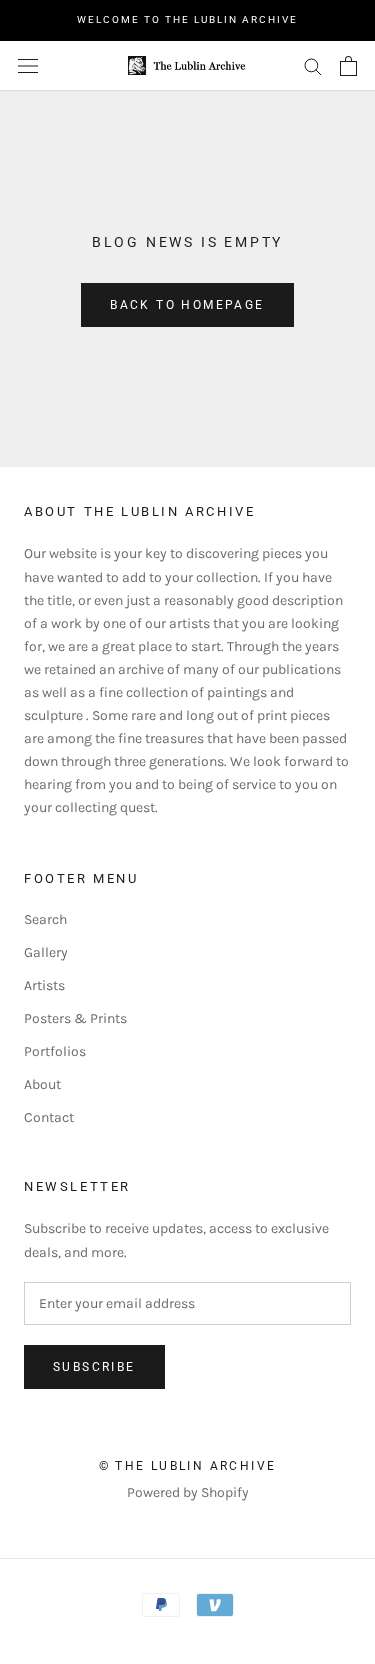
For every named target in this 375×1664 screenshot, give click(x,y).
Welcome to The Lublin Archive (187, 19)
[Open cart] (348, 66)
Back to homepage (187, 305)
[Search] (313, 65)
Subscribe (94, 1367)
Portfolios (55, 1051)
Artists (44, 985)
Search (45, 919)
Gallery (46, 952)
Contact (49, 1117)
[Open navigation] (28, 65)
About (42, 1084)
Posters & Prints (75, 1018)
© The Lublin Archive (188, 1466)
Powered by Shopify (188, 1492)
